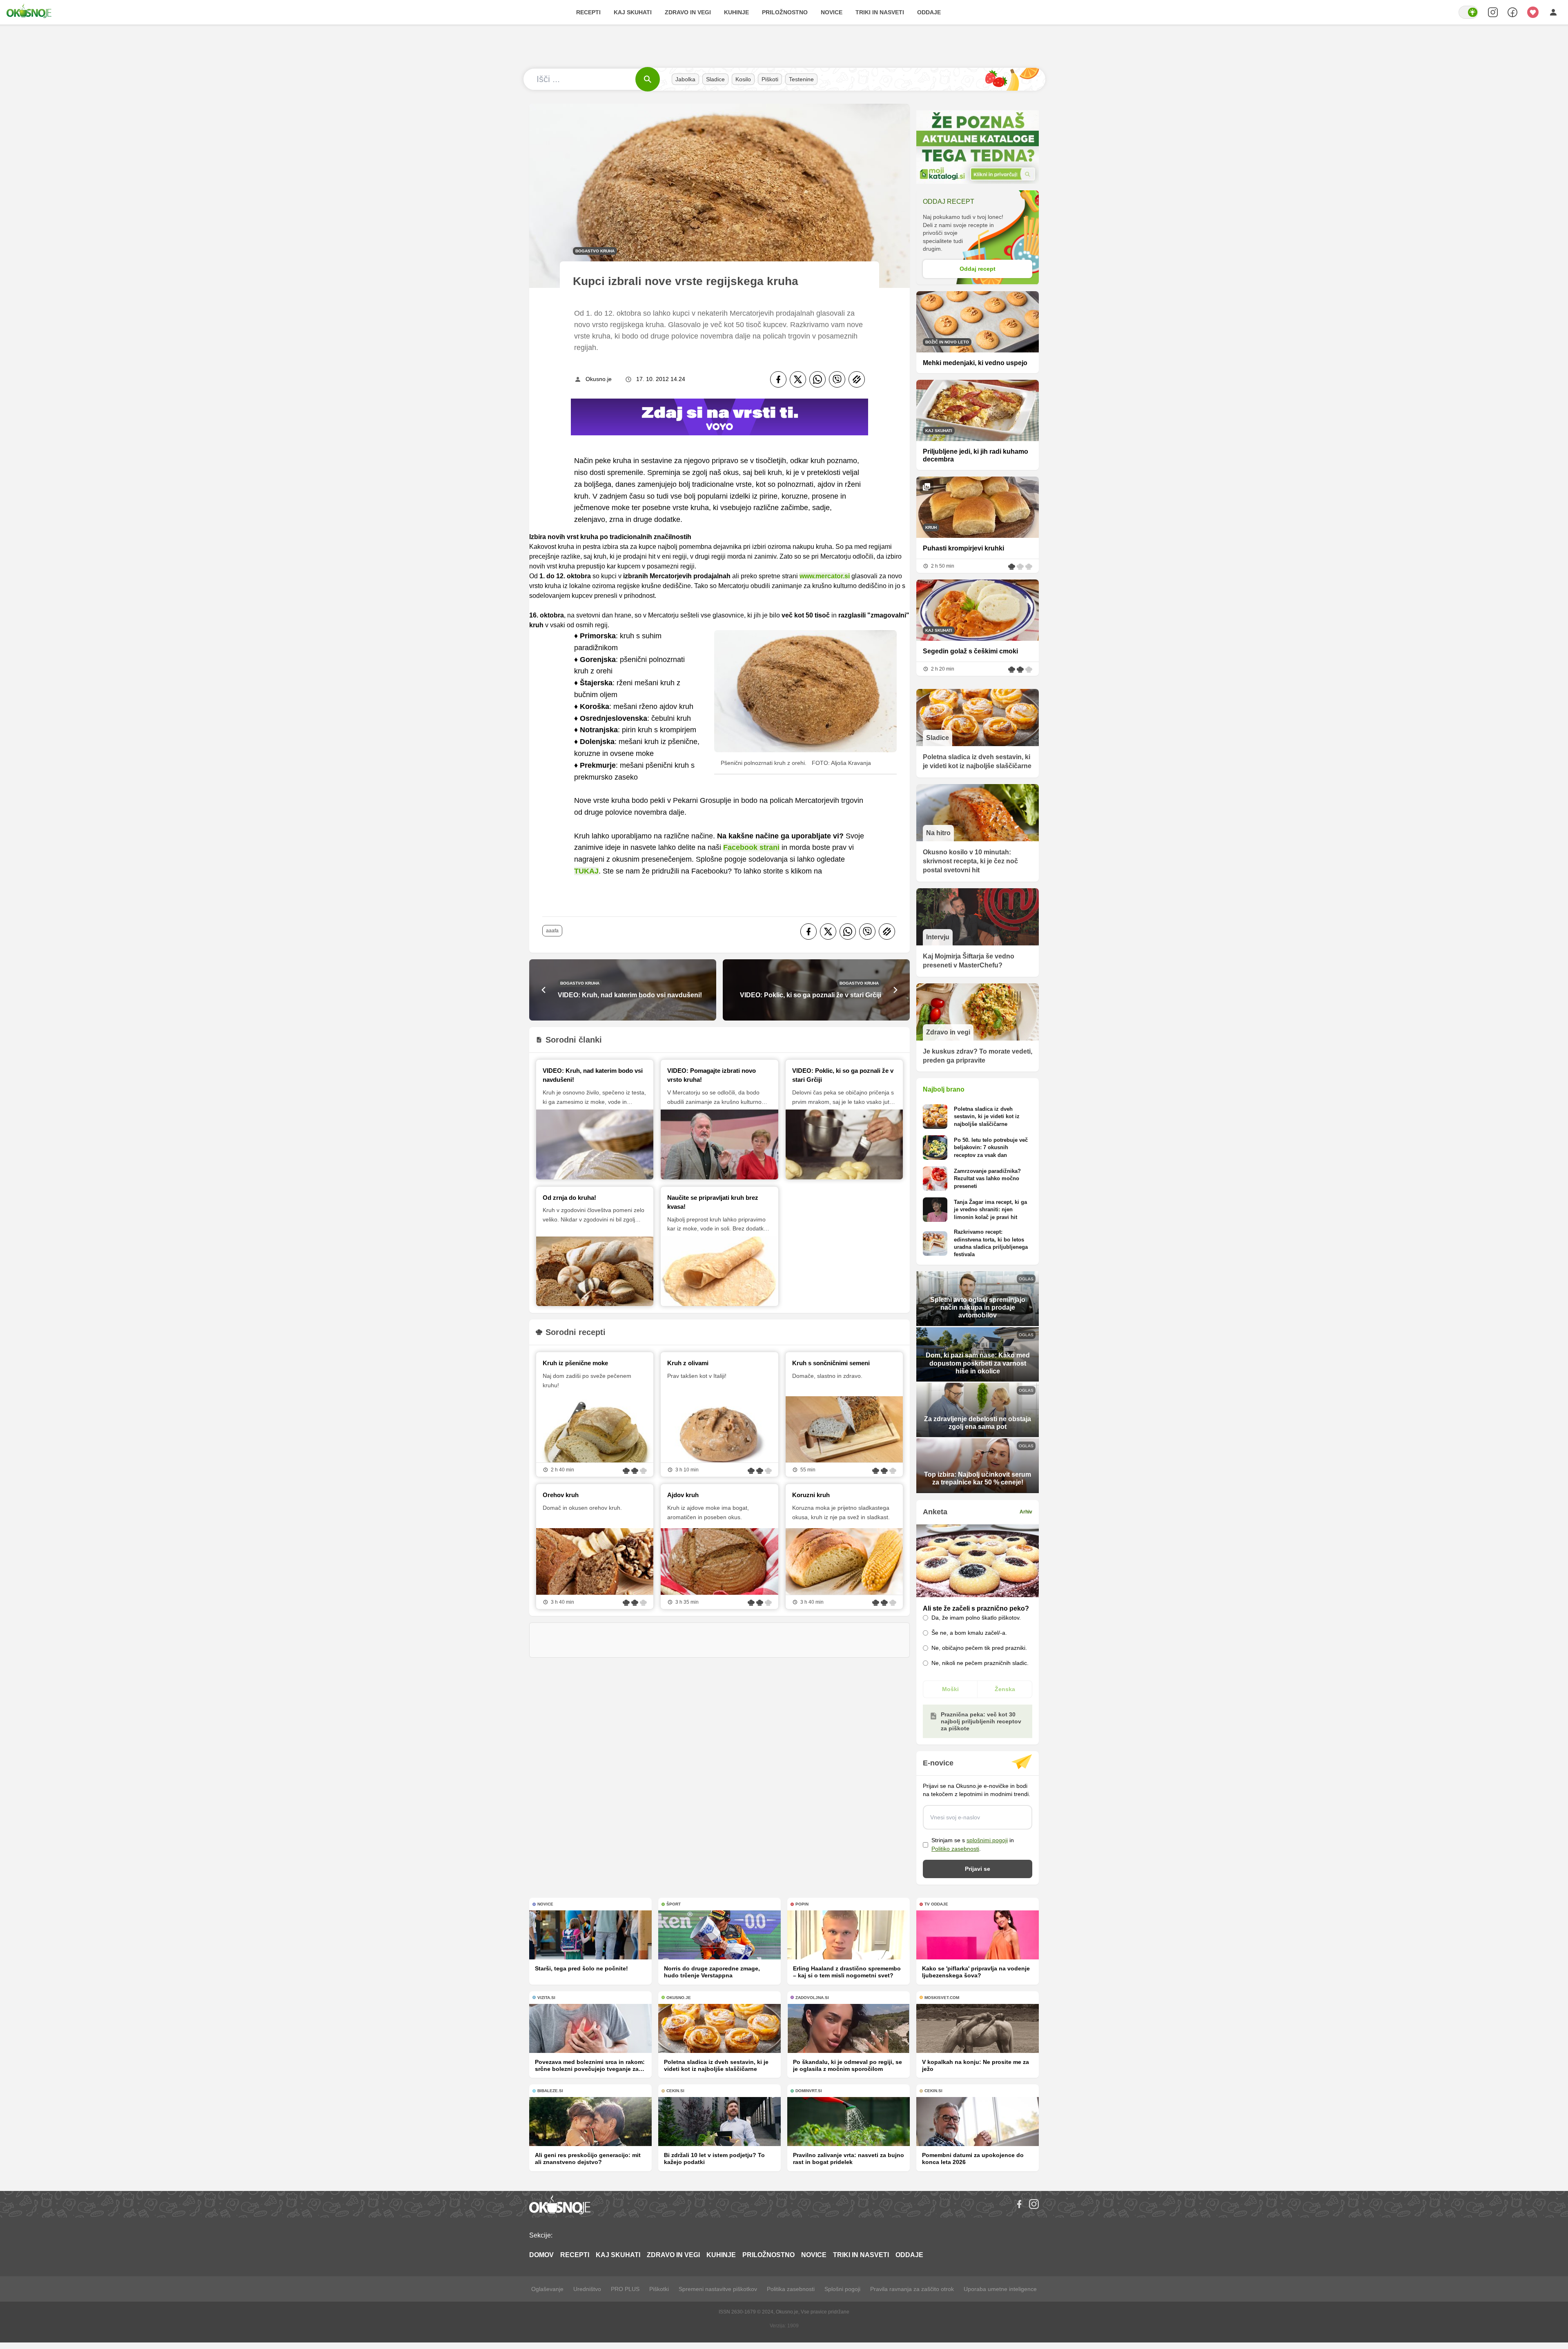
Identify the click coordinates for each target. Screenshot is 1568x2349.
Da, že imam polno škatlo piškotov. (976, 1618)
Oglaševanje (547, 2289)
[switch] (1468, 12)
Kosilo (743, 79)
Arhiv (1026, 1512)
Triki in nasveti (880, 12)
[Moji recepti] (1533, 12)
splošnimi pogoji (987, 1840)
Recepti (588, 12)
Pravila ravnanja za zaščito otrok (912, 2289)
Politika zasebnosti (791, 2289)
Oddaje (929, 12)
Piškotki (659, 2289)
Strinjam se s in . (973, 1844)
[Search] (1493, 12)
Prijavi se (978, 1869)
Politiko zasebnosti (955, 1849)
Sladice (715, 79)
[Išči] (648, 79)
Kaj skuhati (633, 12)
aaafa (552, 931)
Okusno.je (599, 379)
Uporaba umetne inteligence (1000, 2289)
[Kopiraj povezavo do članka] (857, 379)
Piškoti (770, 79)
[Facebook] (778, 379)
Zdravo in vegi (688, 12)
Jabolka (685, 79)
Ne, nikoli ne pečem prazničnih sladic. (980, 1663)
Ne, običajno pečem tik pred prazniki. (979, 1648)
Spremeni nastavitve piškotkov (718, 2289)
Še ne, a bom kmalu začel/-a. (969, 1633)
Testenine (801, 79)
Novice (832, 12)
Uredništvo (587, 2289)
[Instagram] (1034, 2204)
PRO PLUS (625, 2289)
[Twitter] (798, 379)
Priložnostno (785, 12)
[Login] (1553, 12)
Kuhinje (736, 12)
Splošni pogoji (842, 2289)
